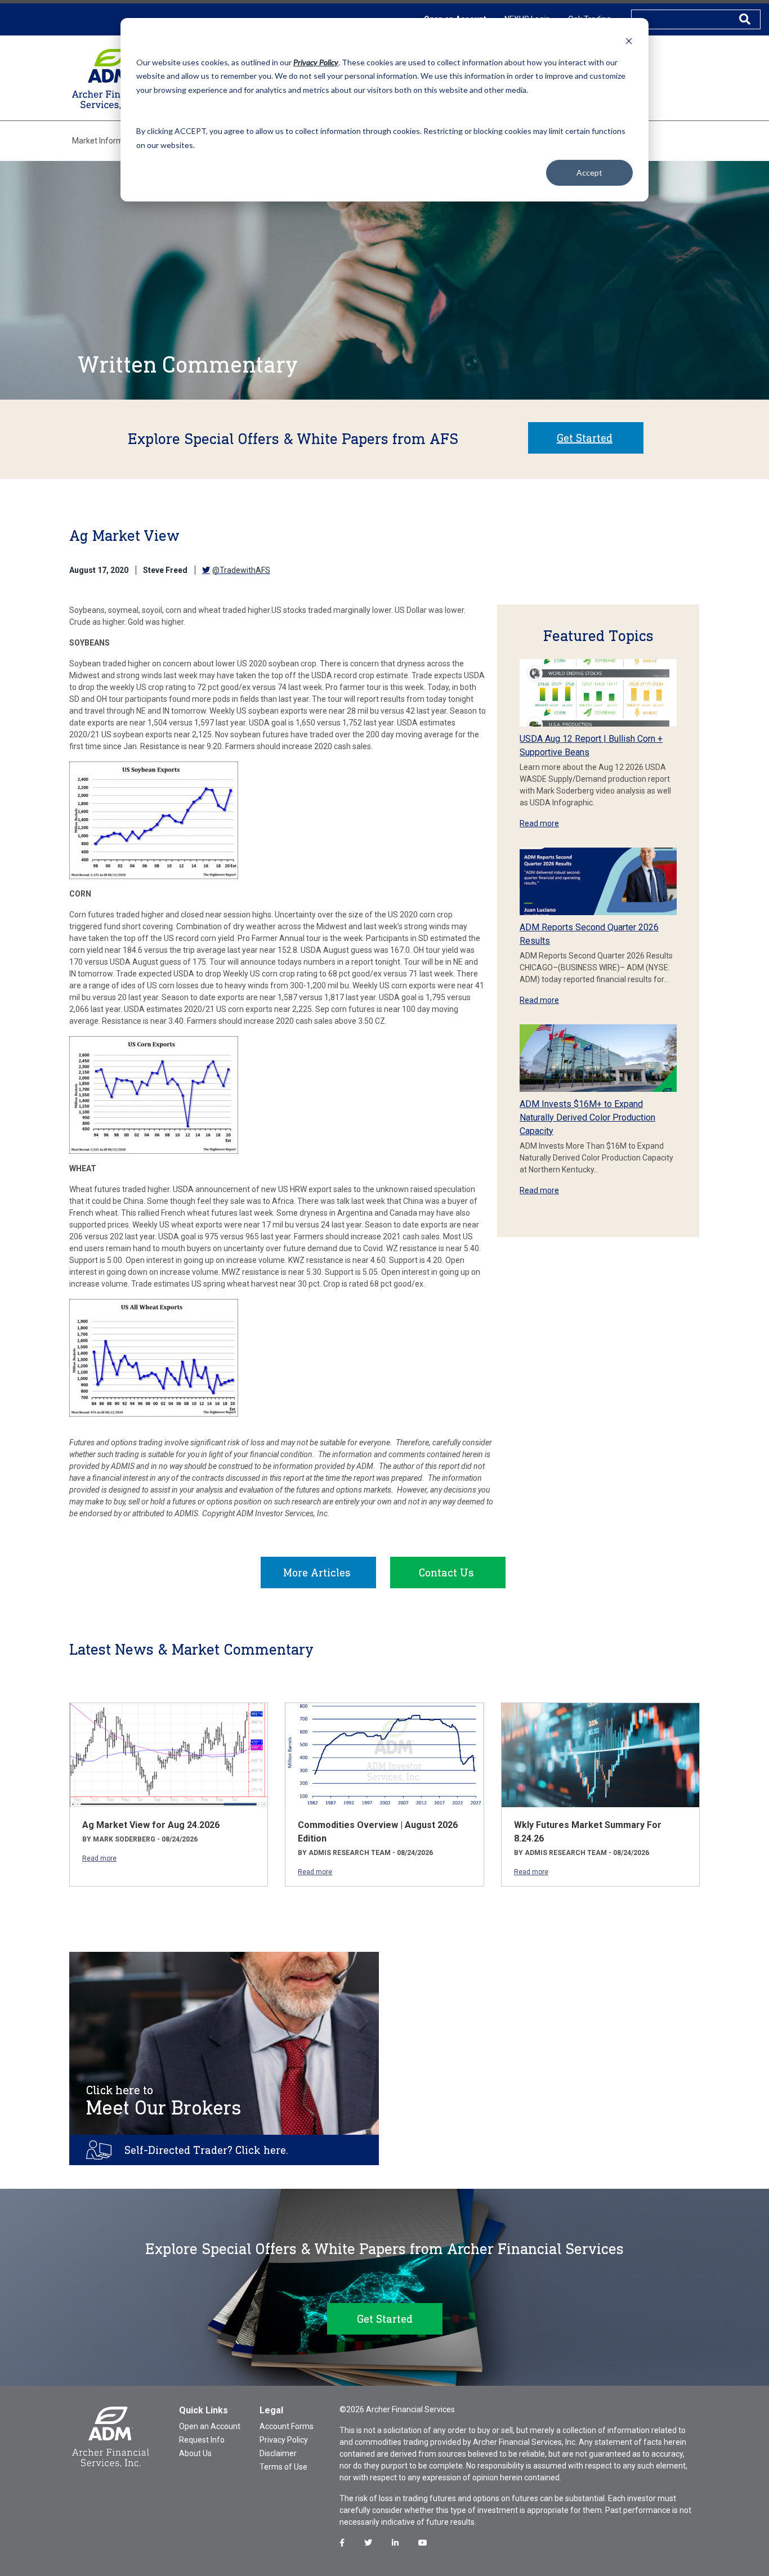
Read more (539, 823)
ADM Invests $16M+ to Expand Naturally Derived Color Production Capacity (587, 1117)
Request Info (202, 2440)
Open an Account (210, 2426)
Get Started (585, 438)
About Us (195, 2453)
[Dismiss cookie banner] (629, 41)
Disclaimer (278, 2453)
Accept (589, 173)
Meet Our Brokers (164, 2101)
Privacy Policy (284, 2440)
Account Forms (287, 2426)
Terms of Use (283, 2467)
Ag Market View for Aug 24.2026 (151, 1825)
